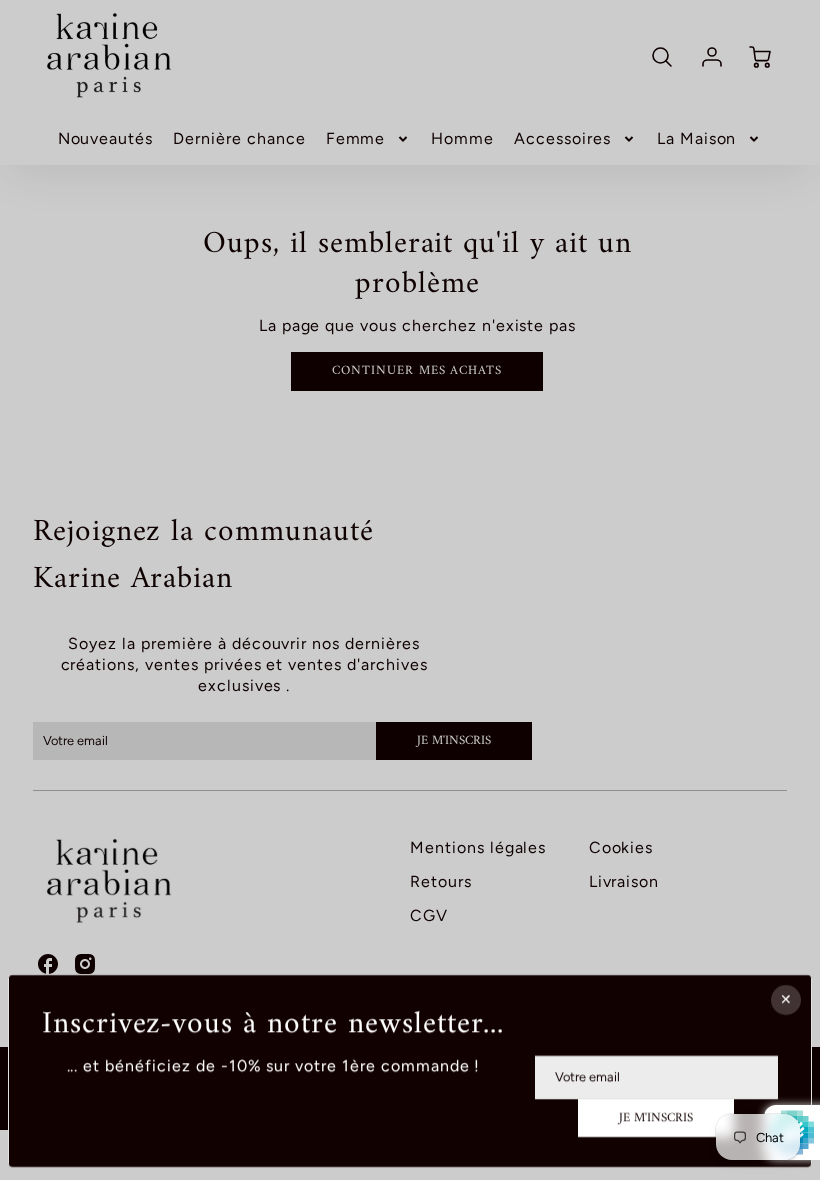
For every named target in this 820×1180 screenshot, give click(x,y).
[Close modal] (786, 1000)
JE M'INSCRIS (657, 1118)
